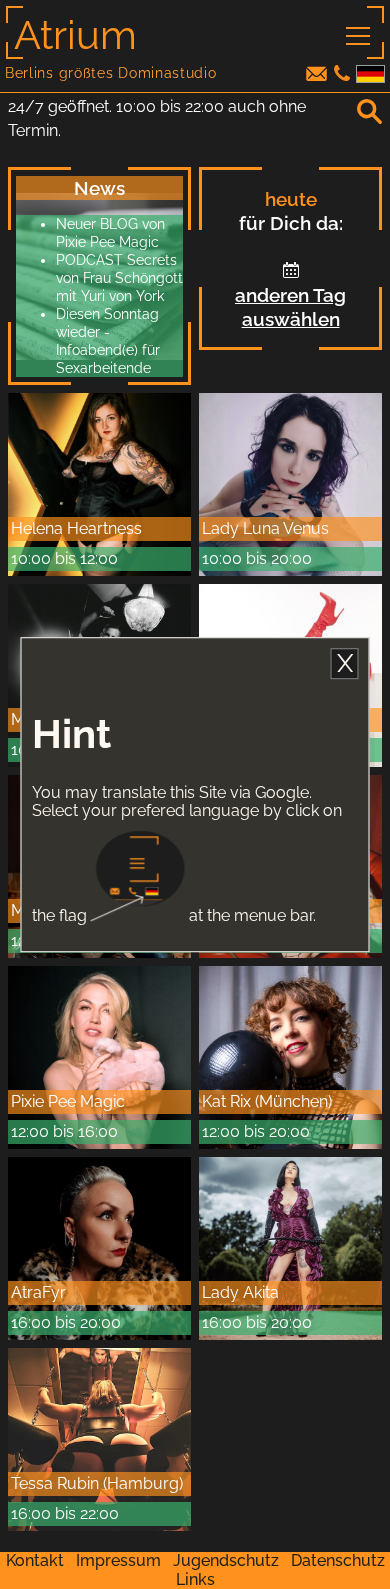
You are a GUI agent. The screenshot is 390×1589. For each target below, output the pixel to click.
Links (195, 1579)
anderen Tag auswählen (290, 307)
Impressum (118, 1560)
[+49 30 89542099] (342, 76)
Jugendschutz (226, 1560)
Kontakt (35, 1560)
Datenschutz (338, 1560)
